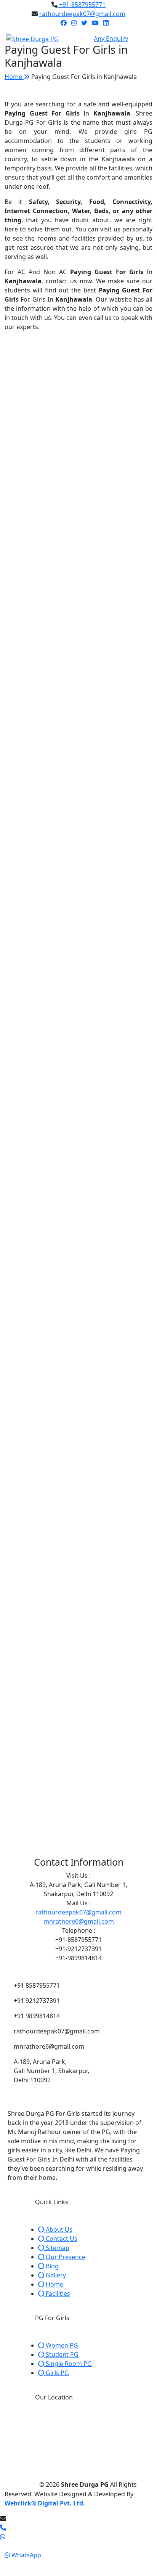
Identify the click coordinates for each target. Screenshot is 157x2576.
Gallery (55, 2275)
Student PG (61, 2354)
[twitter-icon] (84, 23)
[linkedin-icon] (106, 23)
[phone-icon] (3, 2528)
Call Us (21, 2546)
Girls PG (57, 2373)
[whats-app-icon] (78, 2537)
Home (14, 77)
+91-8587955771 (82, 5)
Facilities (57, 2293)
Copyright (21, 2484)
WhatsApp (26, 2555)
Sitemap (57, 2248)
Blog (51, 2266)
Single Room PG (68, 2364)
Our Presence (65, 2257)
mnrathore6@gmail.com (79, 1921)
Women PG (61, 2345)
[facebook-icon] (64, 23)
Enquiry (24, 2565)
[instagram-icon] (74, 23)
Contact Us (61, 2239)
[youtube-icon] (95, 23)
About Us (58, 2229)
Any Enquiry (111, 39)
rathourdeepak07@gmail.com (82, 14)
